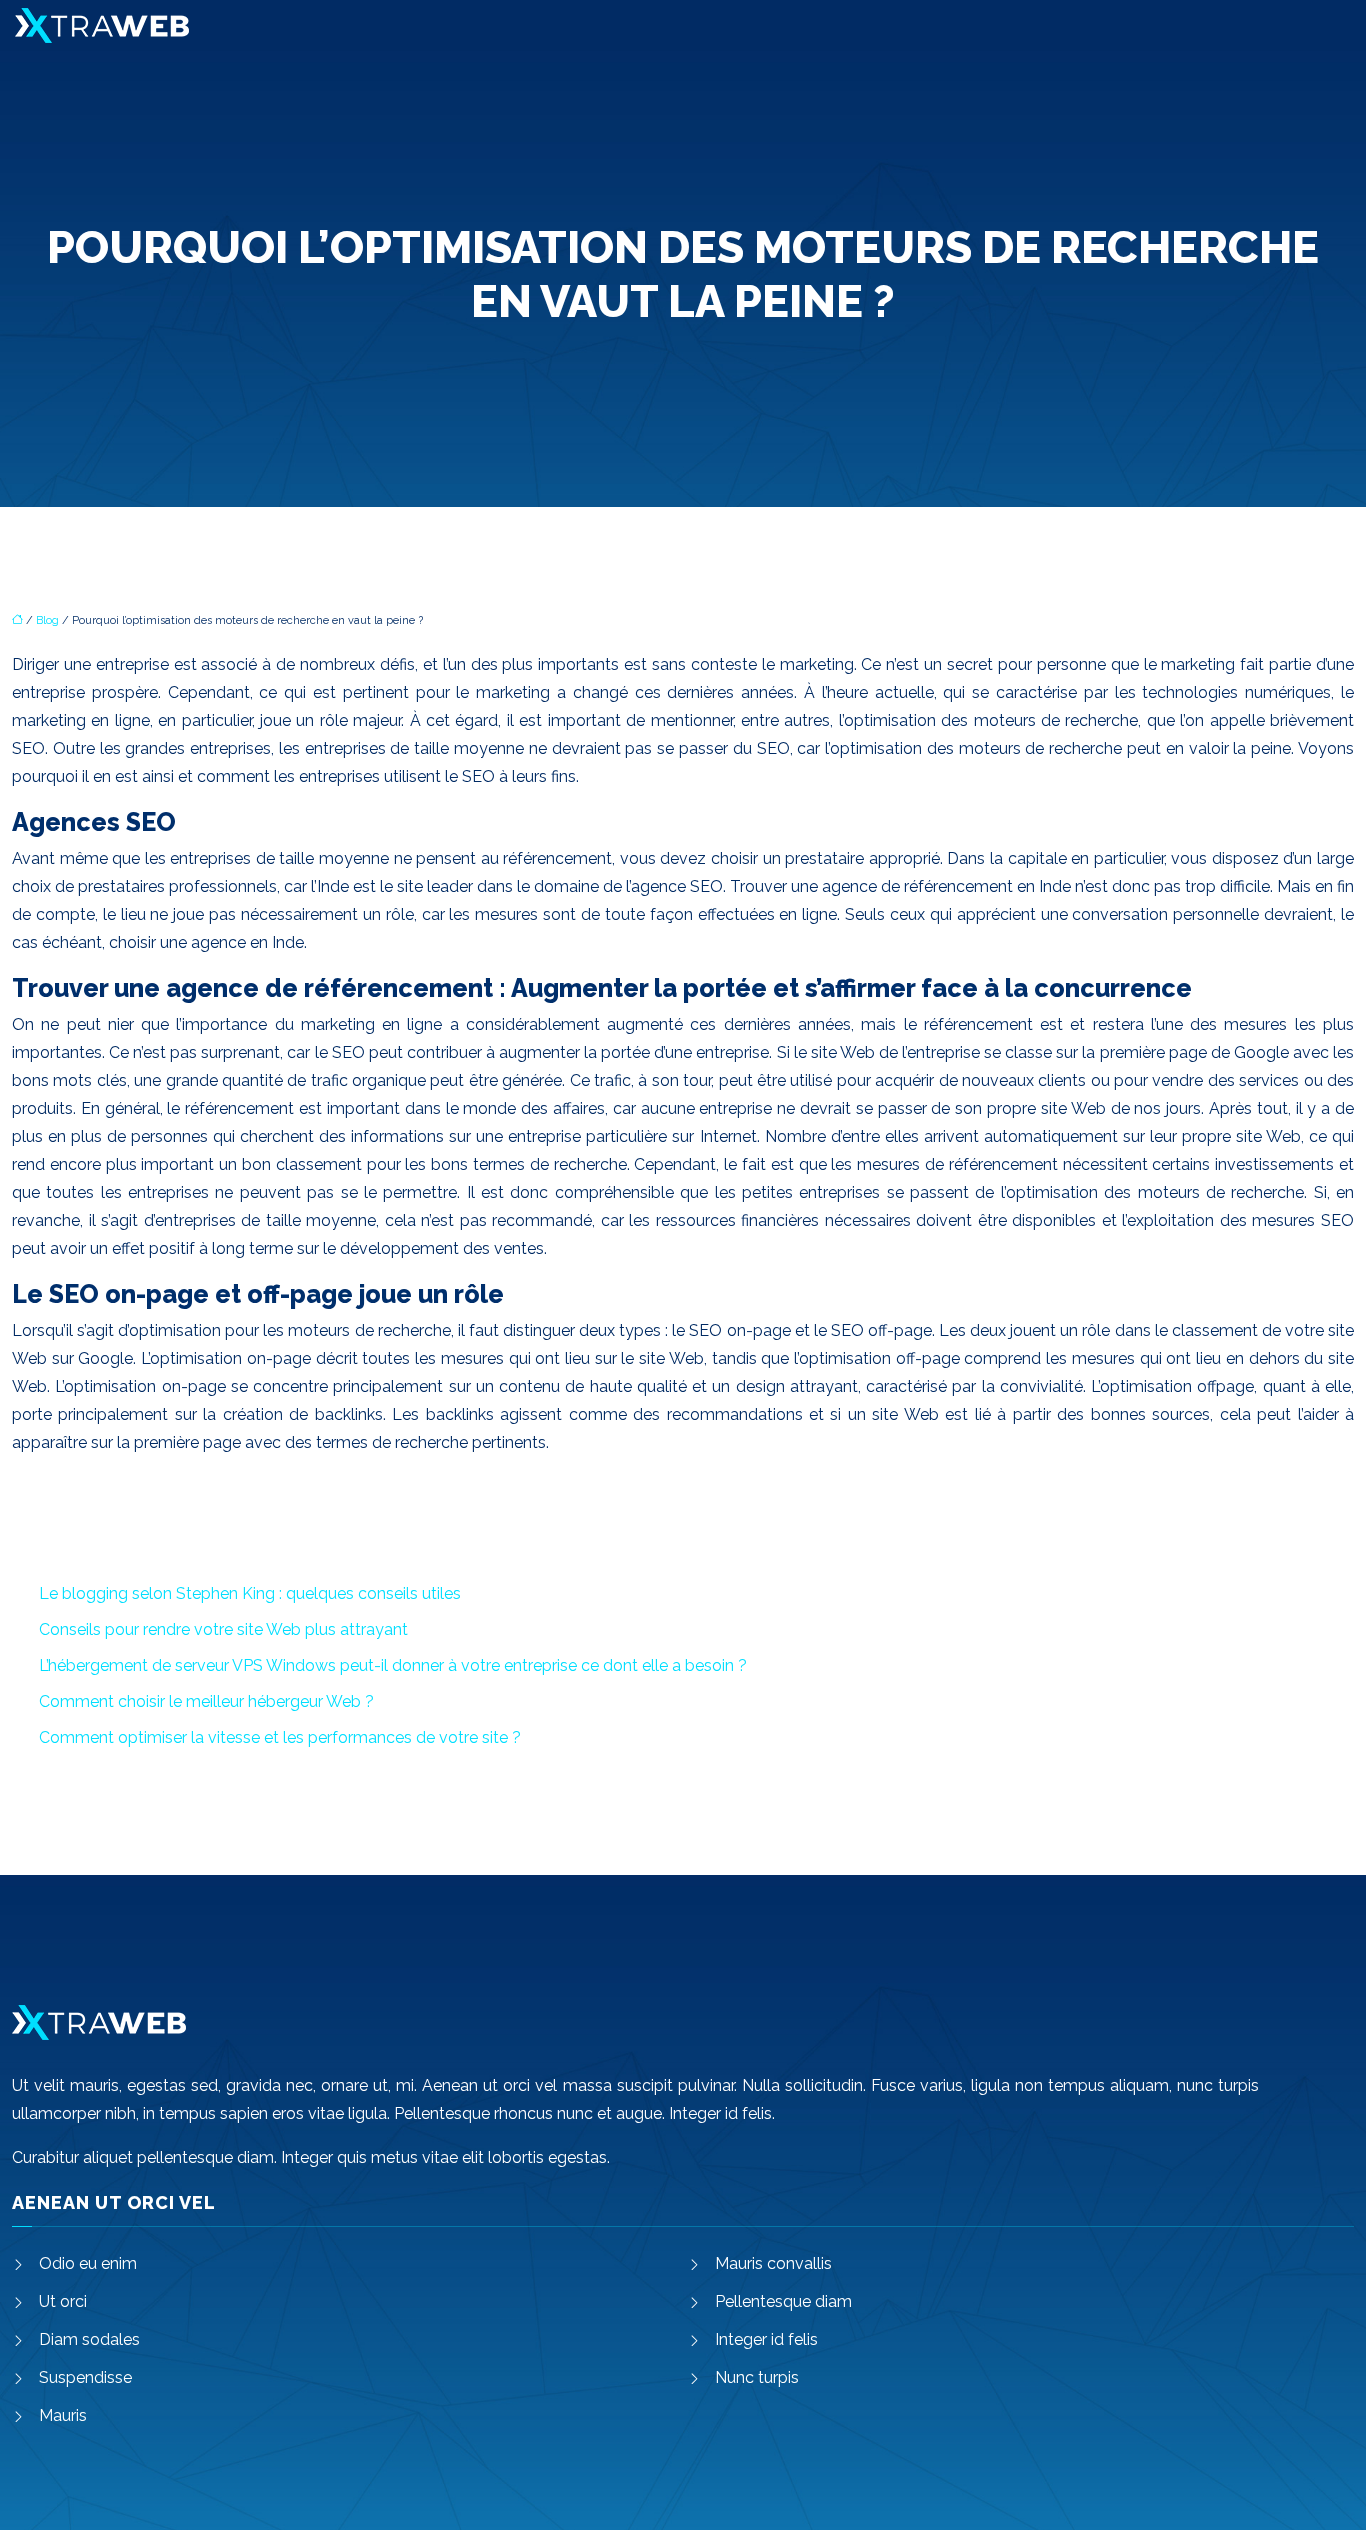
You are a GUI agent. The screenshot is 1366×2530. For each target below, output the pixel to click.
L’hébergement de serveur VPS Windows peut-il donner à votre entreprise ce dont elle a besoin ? (393, 1665)
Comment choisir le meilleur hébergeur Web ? (206, 1701)
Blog (47, 620)
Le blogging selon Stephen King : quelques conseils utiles (250, 1593)
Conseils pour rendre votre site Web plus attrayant (223, 1629)
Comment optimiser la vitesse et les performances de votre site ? (280, 1737)
